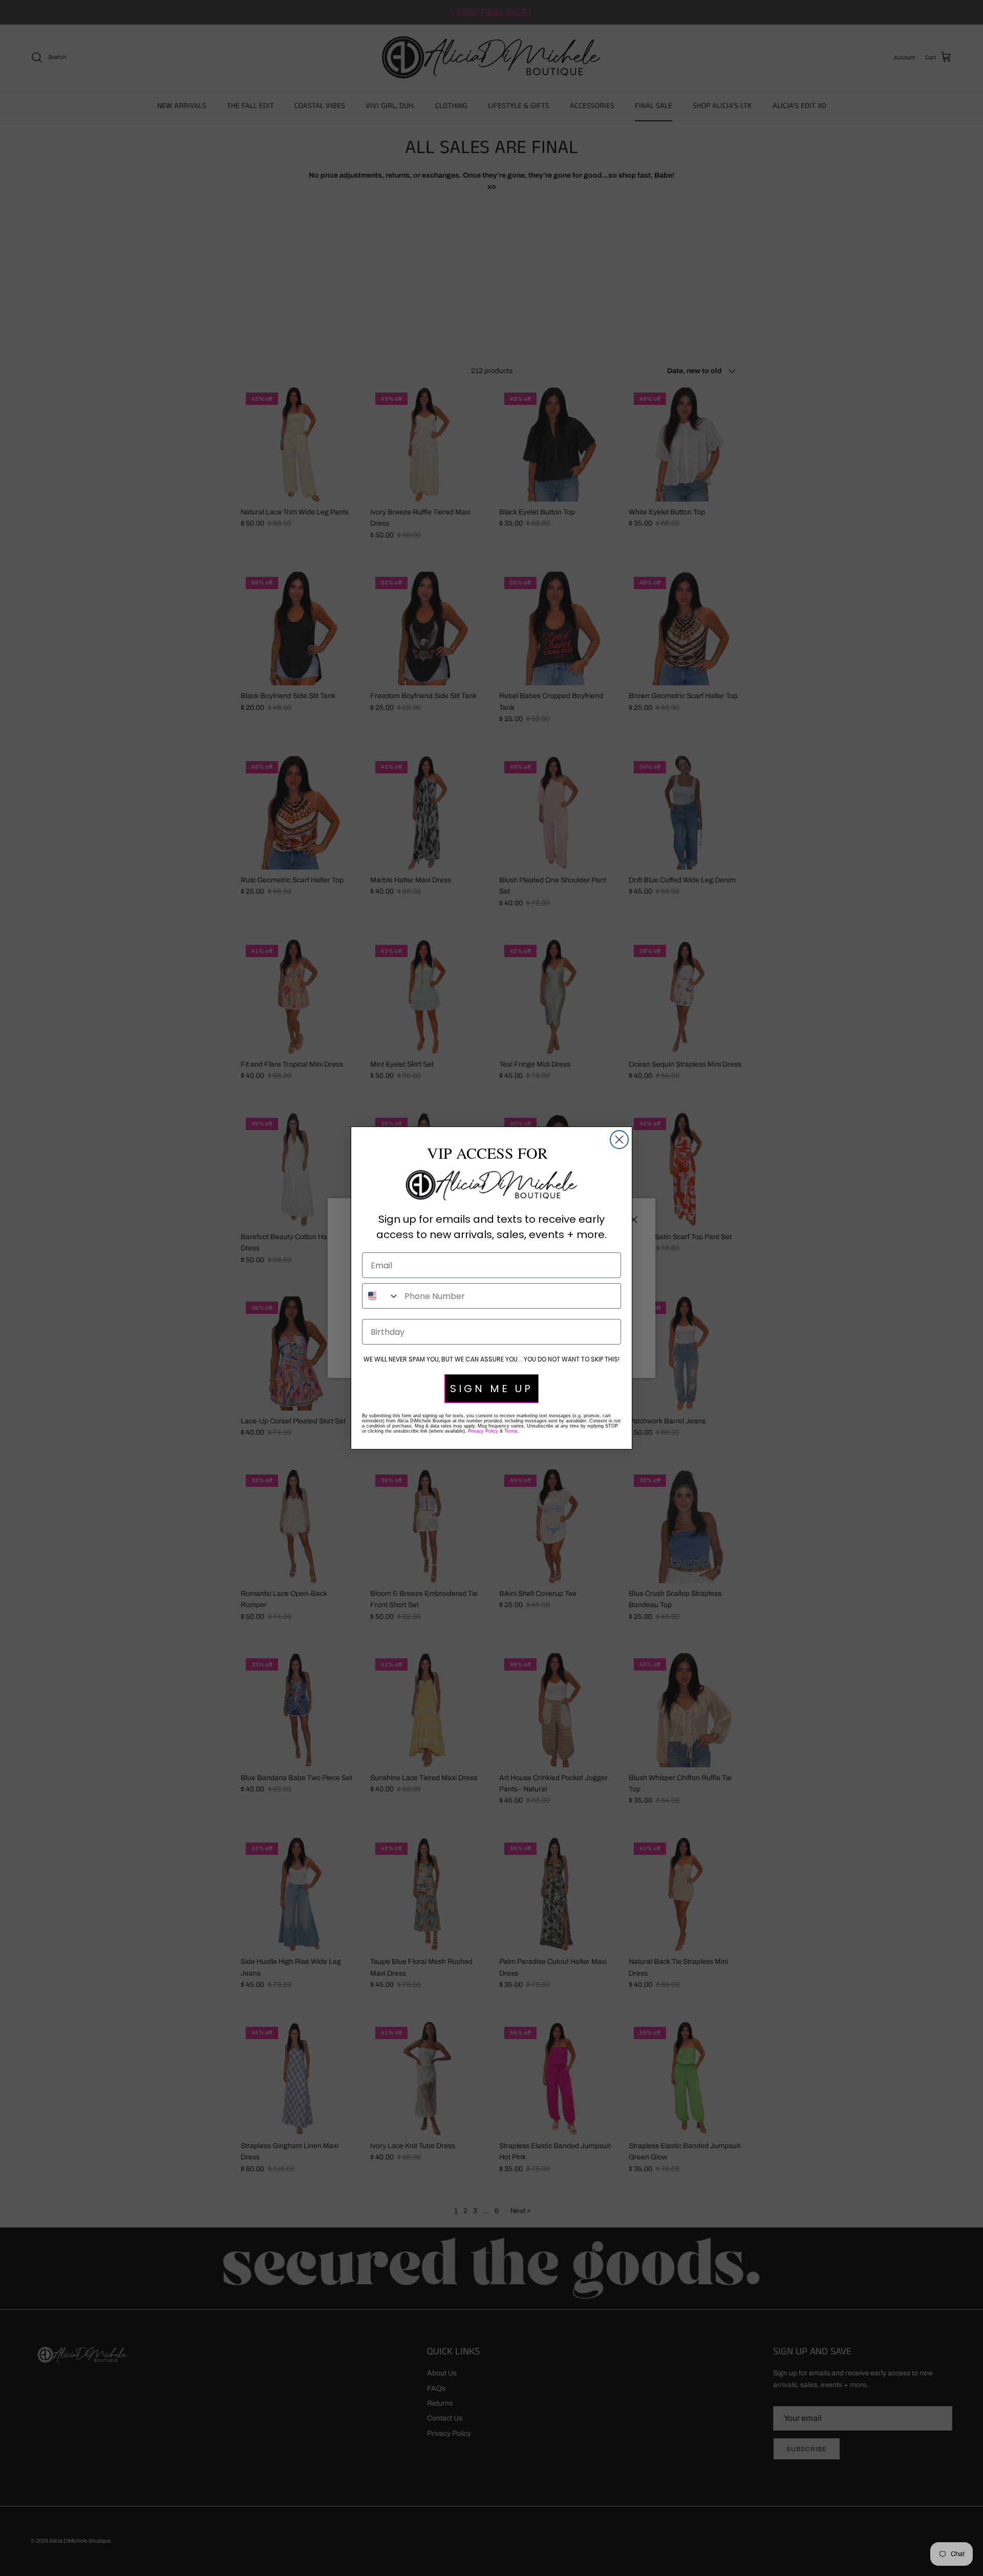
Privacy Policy (483, 1431)
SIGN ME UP (491, 1389)
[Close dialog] (619, 1140)
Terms (511, 1431)
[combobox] (381, 1296)
